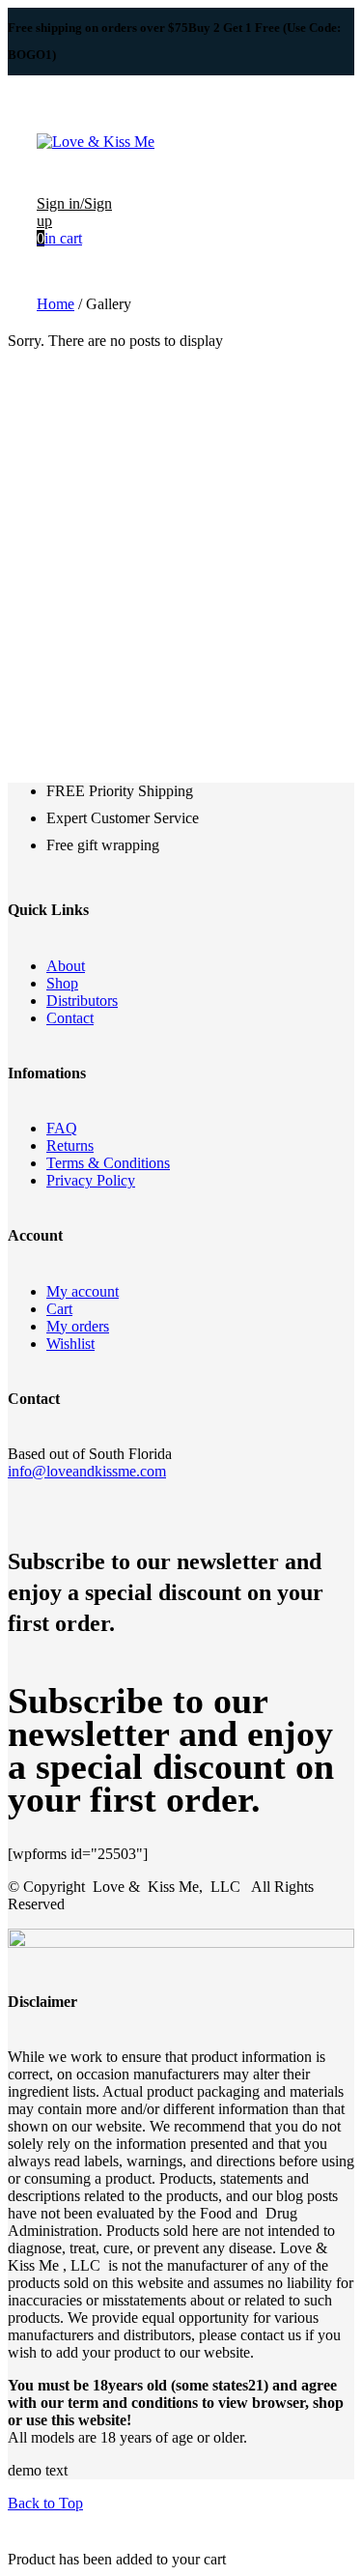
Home (56, 304)
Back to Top (45, 2503)
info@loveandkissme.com (87, 1471)
